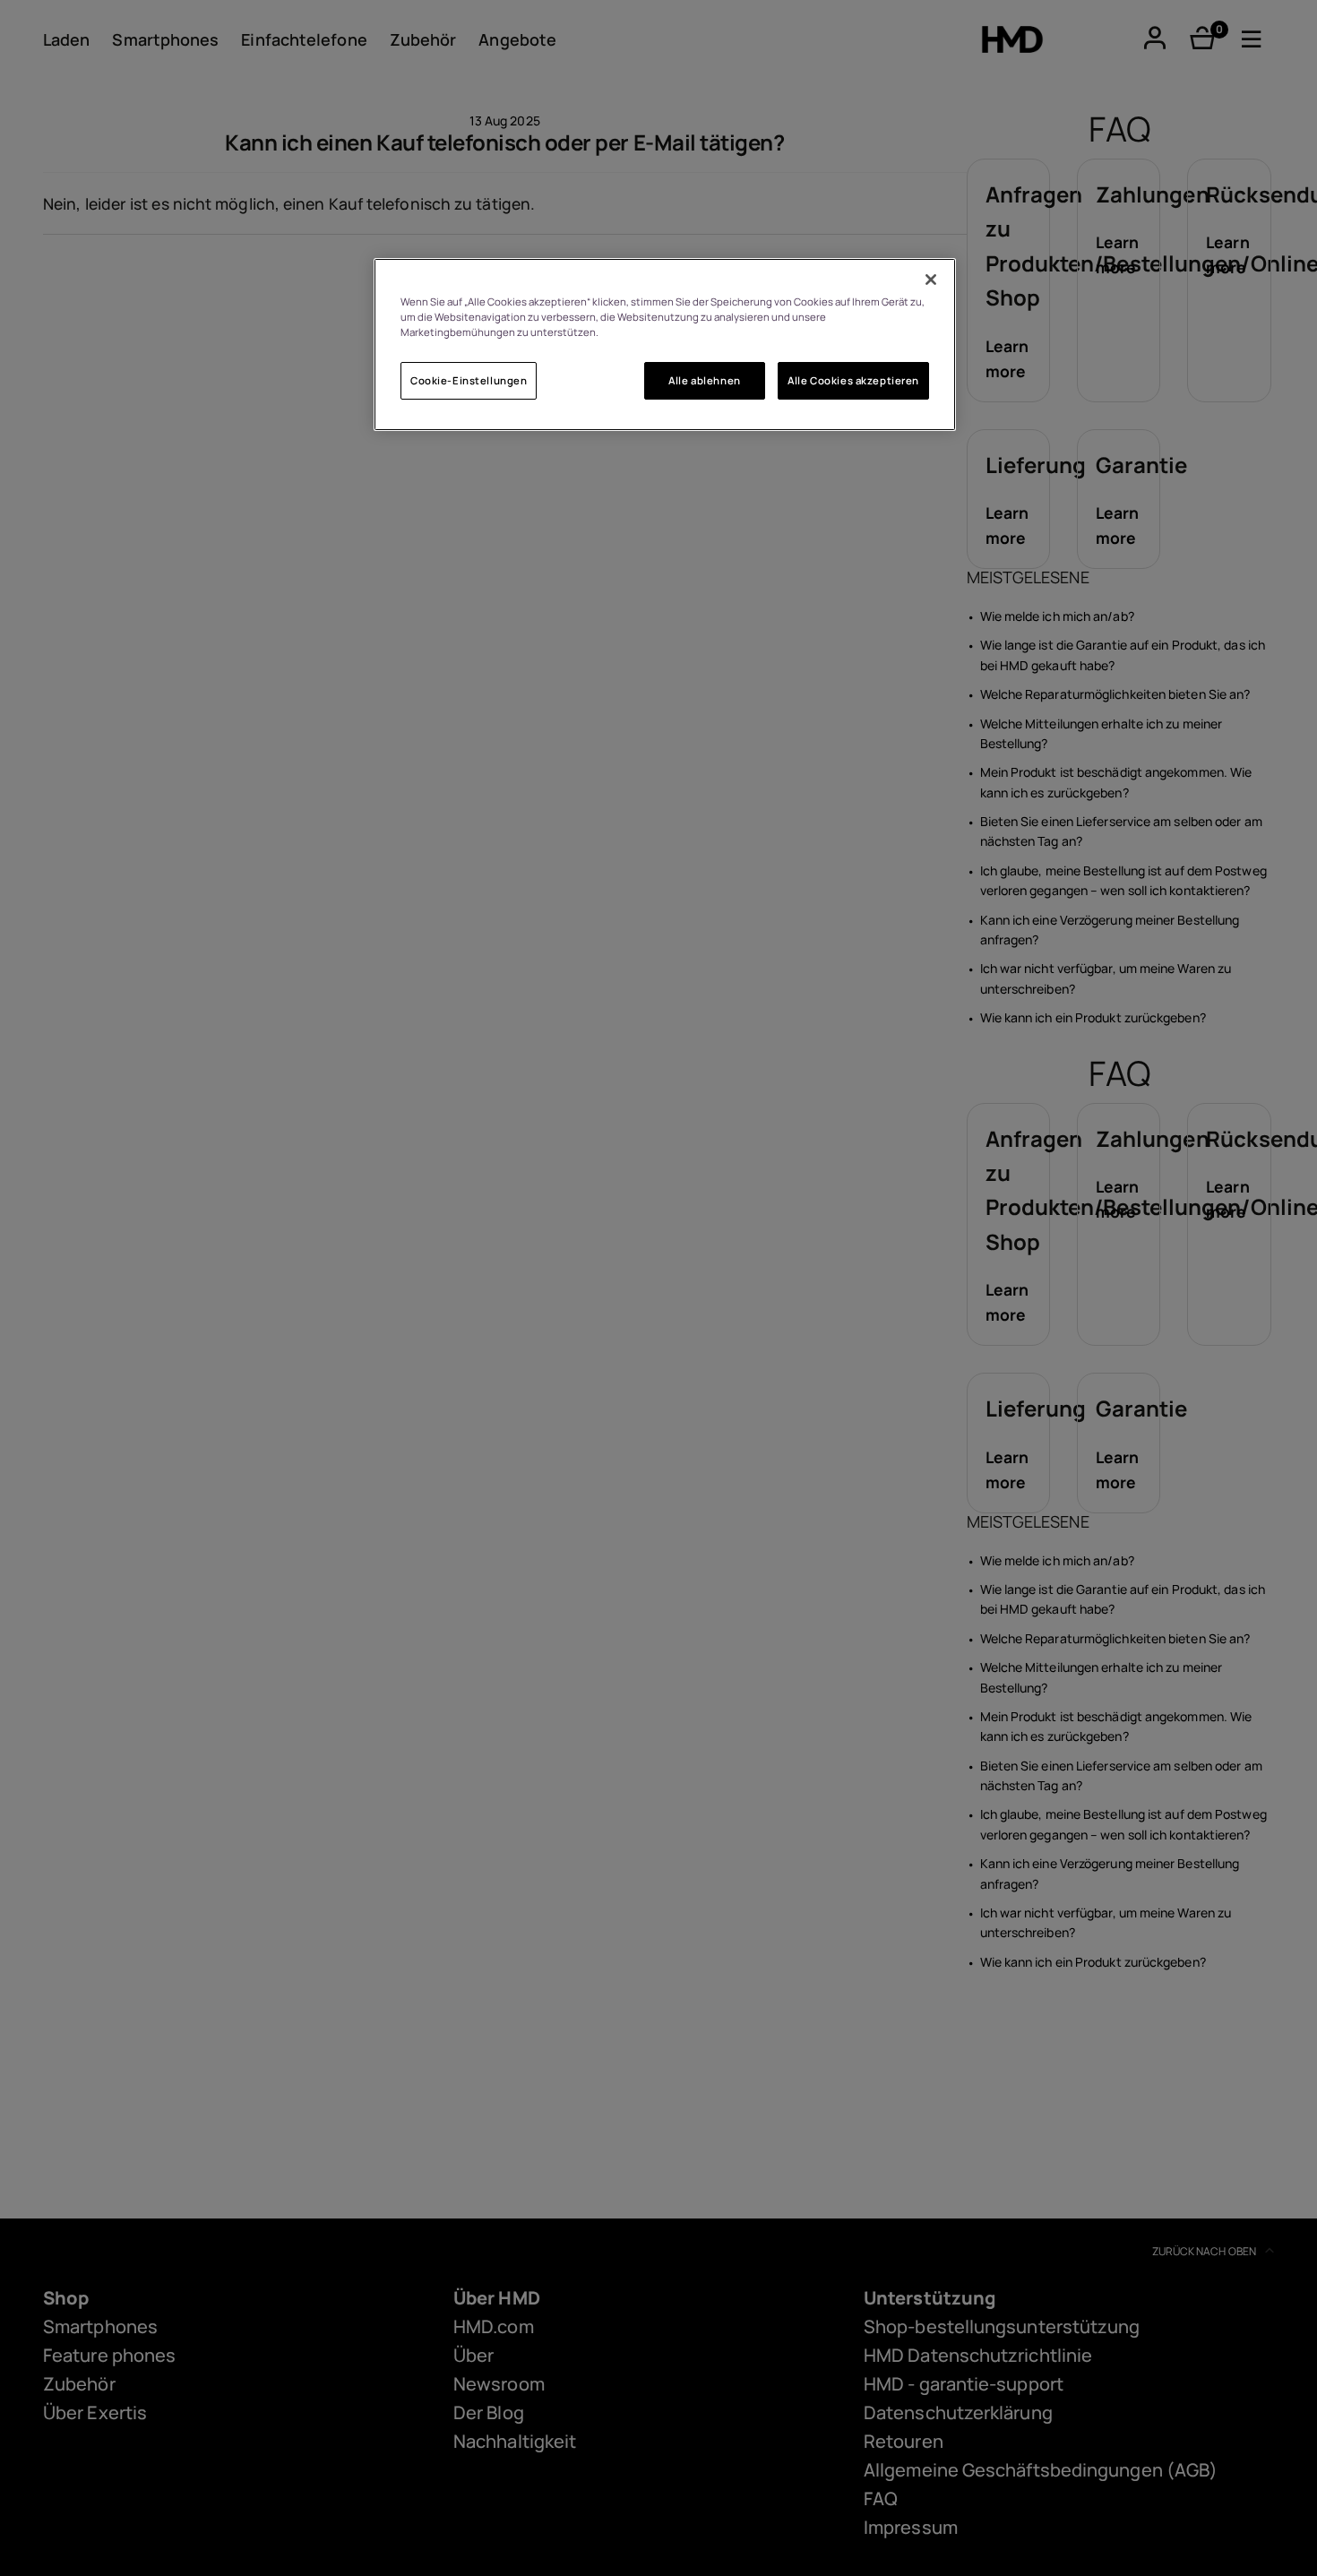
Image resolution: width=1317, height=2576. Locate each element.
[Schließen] (931, 280)
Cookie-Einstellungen (469, 380)
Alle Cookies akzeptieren (853, 380)
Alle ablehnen (704, 380)
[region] (665, 345)
